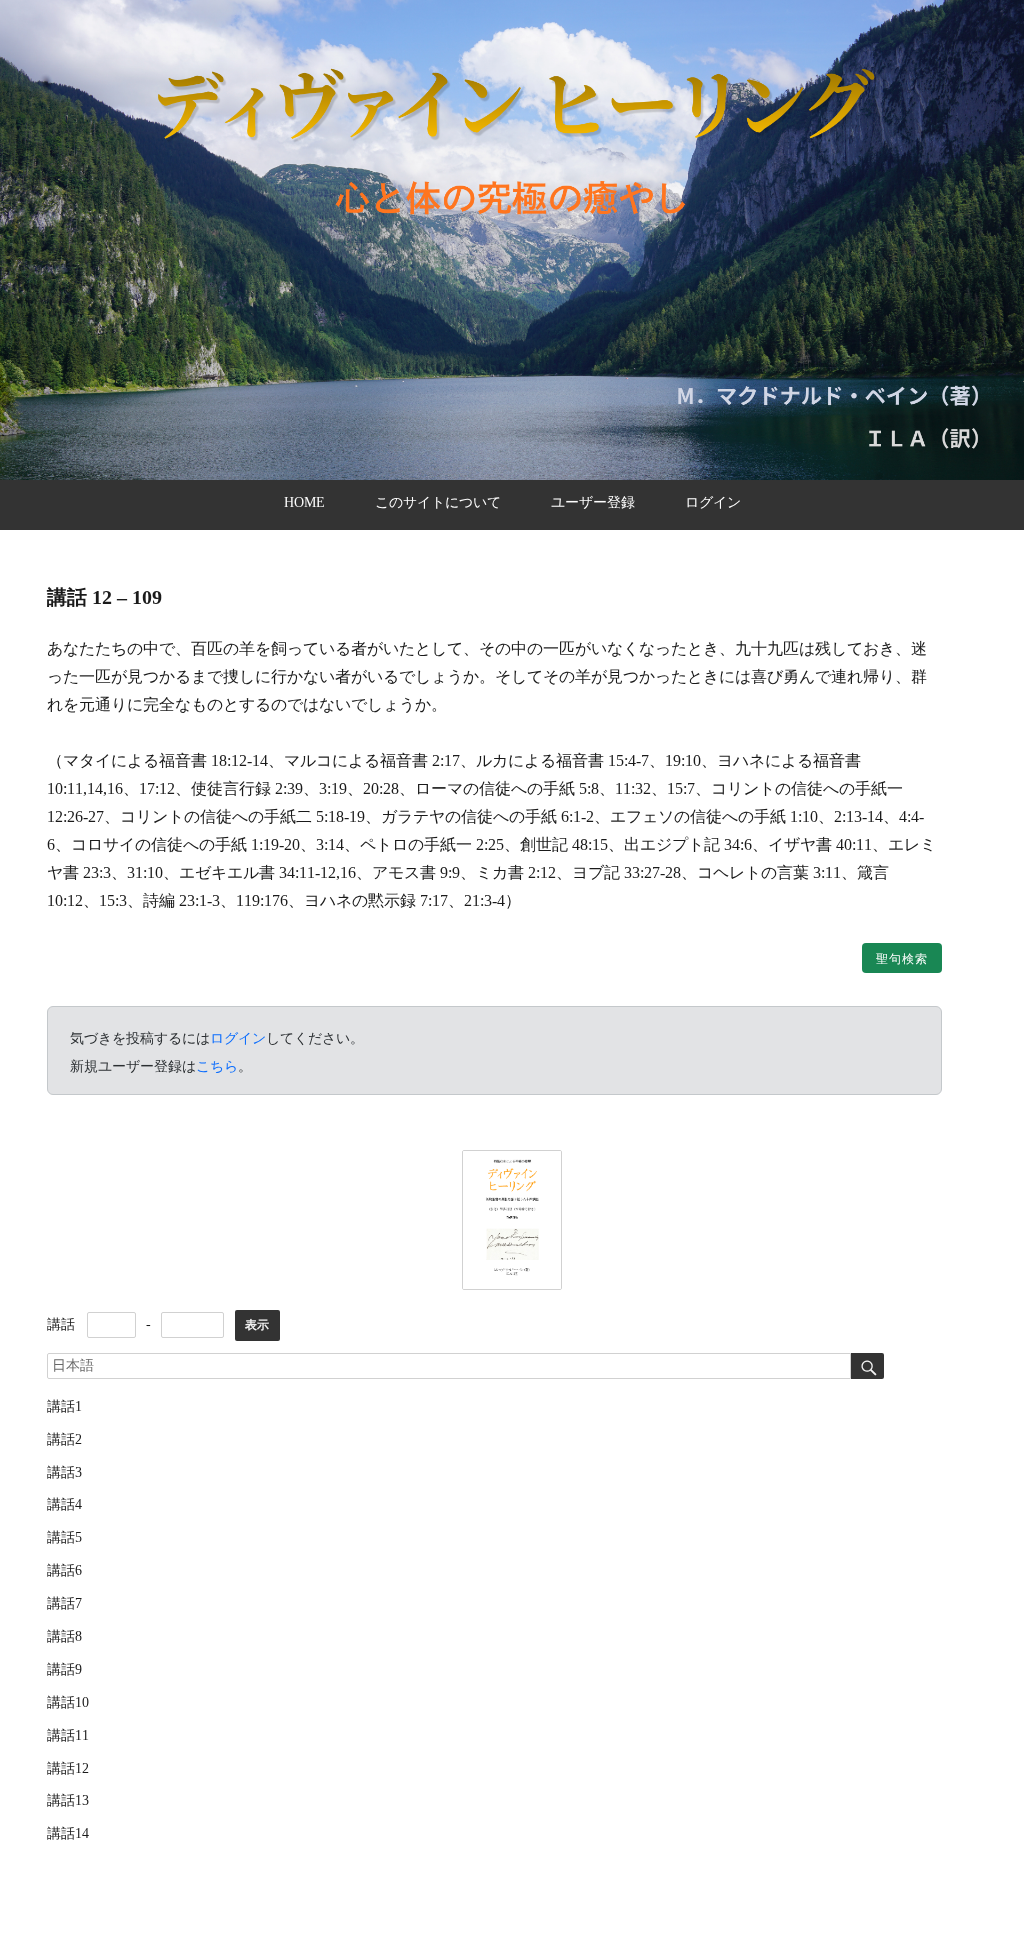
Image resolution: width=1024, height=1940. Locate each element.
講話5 (64, 1537)
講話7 (64, 1603)
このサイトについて (438, 502)
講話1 (64, 1406)
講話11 (68, 1735)
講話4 (64, 1504)
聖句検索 (902, 959)
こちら (217, 1066)
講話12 (68, 1768)
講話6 (64, 1570)
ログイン (713, 502)
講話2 (64, 1439)
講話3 (64, 1472)
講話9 (64, 1669)
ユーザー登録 (593, 502)
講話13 (68, 1800)
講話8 (64, 1636)
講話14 (68, 1833)
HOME (304, 502)
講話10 (68, 1702)
